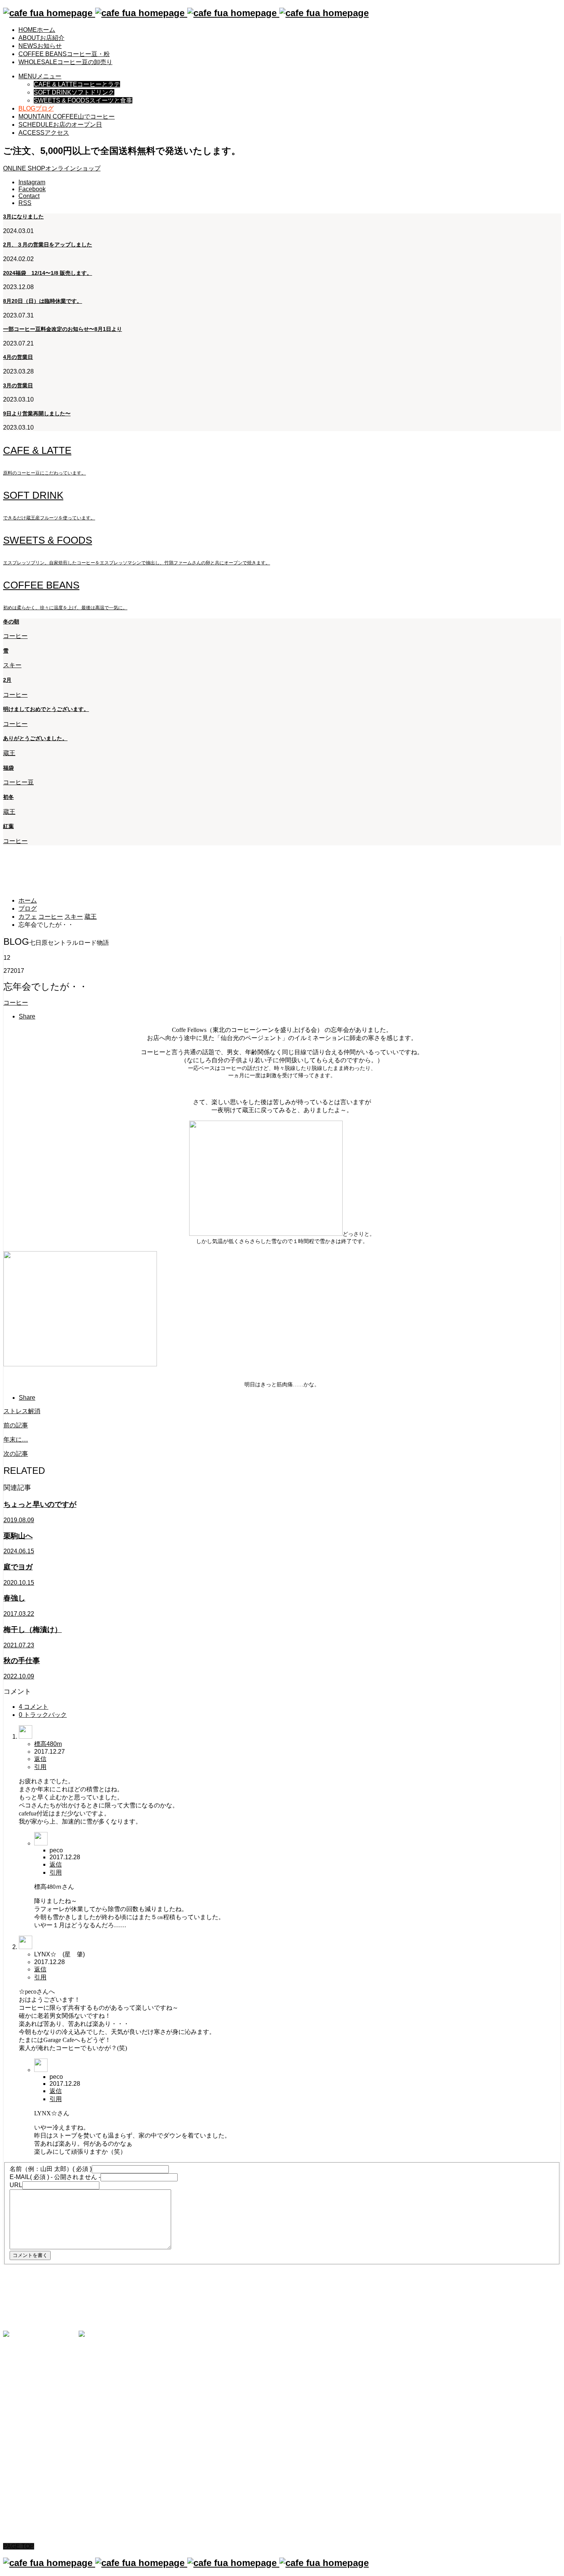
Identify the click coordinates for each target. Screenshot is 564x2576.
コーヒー (15, 636)
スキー (12, 665)
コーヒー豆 (18, 782)
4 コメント (34, 1707)
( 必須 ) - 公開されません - (55, 2177)
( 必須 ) (51, 2169)
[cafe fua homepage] (186, 13)
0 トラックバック (43, 1715)
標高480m (48, 1744)
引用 (40, 1767)
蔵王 (9, 753)
